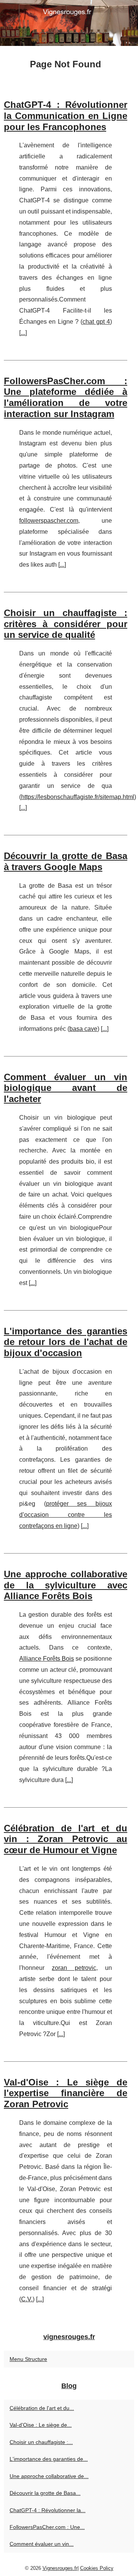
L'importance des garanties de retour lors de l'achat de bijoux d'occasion (66, 1342)
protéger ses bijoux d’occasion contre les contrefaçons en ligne (66, 1515)
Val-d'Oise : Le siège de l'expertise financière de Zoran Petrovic (66, 2093)
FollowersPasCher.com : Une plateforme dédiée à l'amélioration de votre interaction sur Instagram (66, 397)
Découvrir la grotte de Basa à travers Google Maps (66, 861)
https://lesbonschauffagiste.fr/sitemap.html (78, 797)
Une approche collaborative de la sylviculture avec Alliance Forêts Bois (66, 1585)
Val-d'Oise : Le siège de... (41, 2425)
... (23, 333)
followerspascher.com (49, 521)
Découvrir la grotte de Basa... (45, 2493)
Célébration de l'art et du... (42, 2408)
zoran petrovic (74, 1968)
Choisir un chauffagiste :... (41, 2442)
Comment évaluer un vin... (42, 2544)
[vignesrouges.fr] (69, 23)
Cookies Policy (97, 2568)
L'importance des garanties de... (49, 2459)
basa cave (83, 1029)
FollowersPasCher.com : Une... (47, 2527)
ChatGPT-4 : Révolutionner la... (48, 2510)
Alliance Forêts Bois (47, 1659)
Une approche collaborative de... (49, 2476)
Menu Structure (28, 2359)
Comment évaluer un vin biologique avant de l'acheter (66, 1088)
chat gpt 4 (96, 322)
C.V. (27, 2299)
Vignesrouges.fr (60, 2568)
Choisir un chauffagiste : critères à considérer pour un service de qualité (66, 624)
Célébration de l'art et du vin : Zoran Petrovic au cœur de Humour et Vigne (66, 1839)
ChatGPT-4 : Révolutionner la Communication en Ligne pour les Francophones (66, 116)
